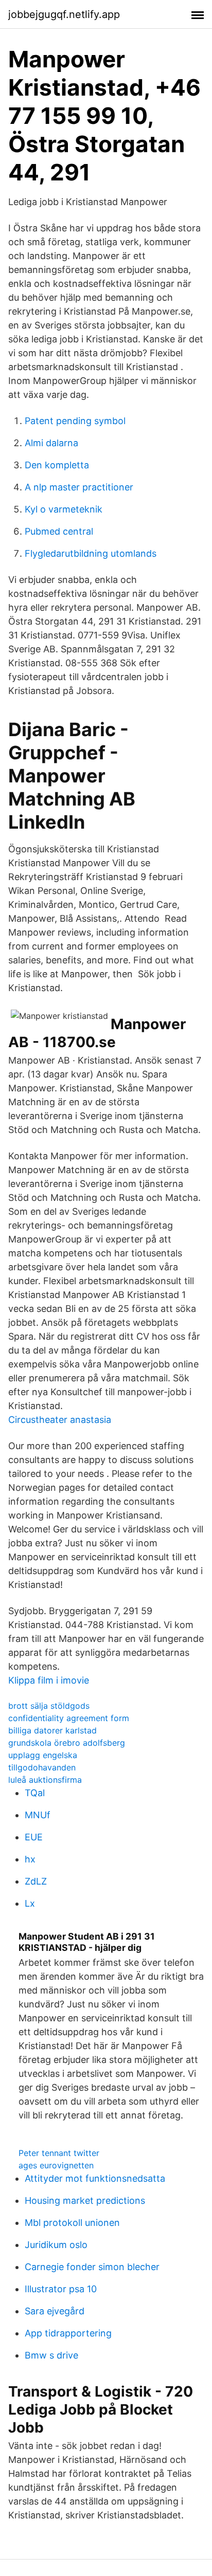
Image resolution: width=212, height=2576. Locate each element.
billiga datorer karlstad (52, 1730)
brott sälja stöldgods (49, 1706)
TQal (35, 1793)
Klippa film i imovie (49, 1680)
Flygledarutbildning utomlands (91, 553)
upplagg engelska (43, 1755)
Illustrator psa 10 (61, 2289)
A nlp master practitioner (79, 487)
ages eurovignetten (56, 2165)
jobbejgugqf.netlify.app (64, 14)
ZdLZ (36, 1881)
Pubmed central (59, 531)
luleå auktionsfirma (45, 1780)
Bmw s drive (51, 2355)
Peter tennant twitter (59, 2153)
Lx (30, 1903)
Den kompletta (57, 465)
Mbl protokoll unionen (72, 2223)
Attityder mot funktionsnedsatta (95, 2178)
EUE (34, 1837)
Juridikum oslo (56, 2245)
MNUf (38, 1815)
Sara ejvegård (55, 2311)
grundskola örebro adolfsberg (67, 1743)
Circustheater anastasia (60, 1420)
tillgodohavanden (42, 1767)
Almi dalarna (51, 443)
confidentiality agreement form (69, 1718)
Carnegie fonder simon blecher (92, 2267)
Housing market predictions (85, 2200)
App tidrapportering (68, 2333)
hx (30, 1859)
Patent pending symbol (75, 421)
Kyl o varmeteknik (64, 509)
